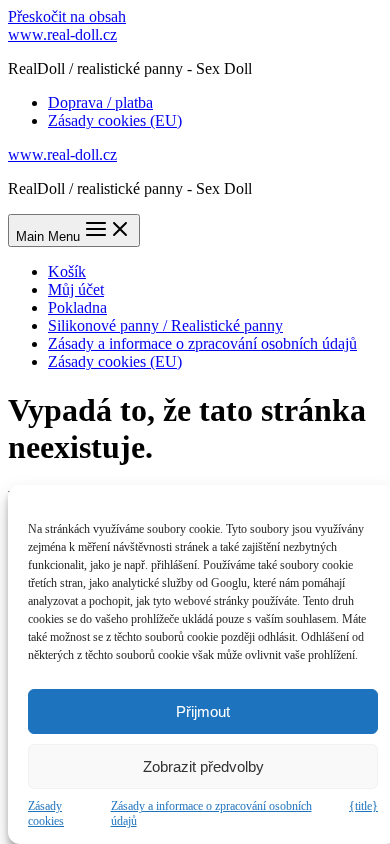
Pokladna (77, 307)
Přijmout (203, 711)
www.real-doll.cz (62, 34)
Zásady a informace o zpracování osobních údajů (211, 813)
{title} (363, 806)
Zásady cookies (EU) (115, 120)
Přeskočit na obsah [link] (67, 16)
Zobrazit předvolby (203, 766)
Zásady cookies (46, 813)
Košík (67, 271)
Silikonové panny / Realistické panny (165, 325)
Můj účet (76, 289)
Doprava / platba (100, 102)
